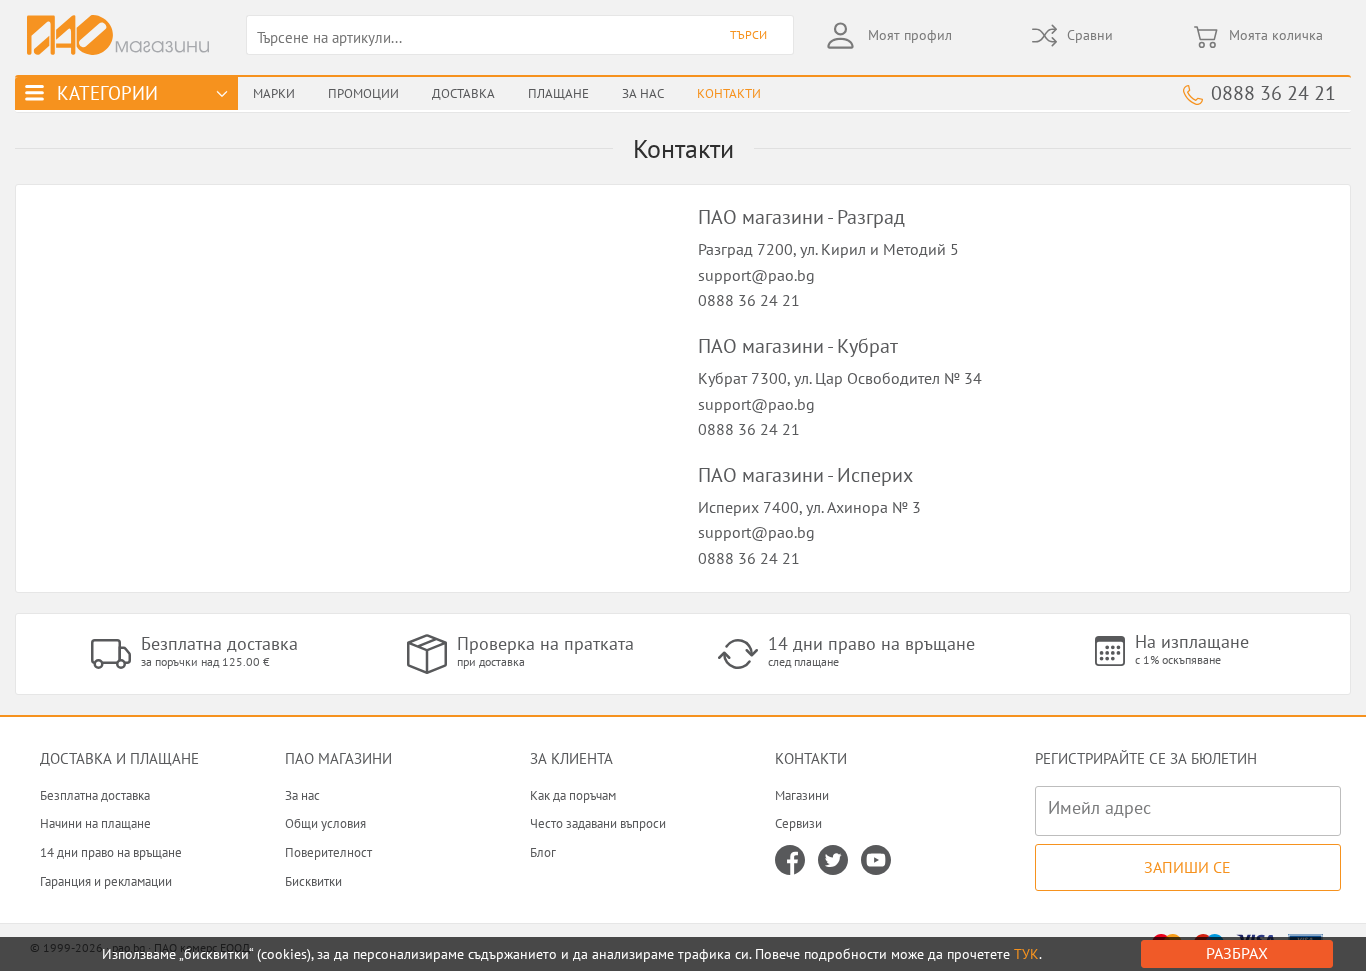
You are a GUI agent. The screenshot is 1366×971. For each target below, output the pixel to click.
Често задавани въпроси (598, 823)
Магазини (802, 795)
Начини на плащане (95, 823)
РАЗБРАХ (1237, 953)
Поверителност (328, 852)
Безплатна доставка (95, 795)
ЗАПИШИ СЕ (1187, 867)
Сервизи (798, 823)
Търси (748, 34)
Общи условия (325, 823)
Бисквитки (313, 881)
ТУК (1026, 954)
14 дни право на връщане (111, 852)
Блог (543, 852)
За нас (302, 795)
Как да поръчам (573, 795)
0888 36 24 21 (1273, 92)
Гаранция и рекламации (106, 881)
